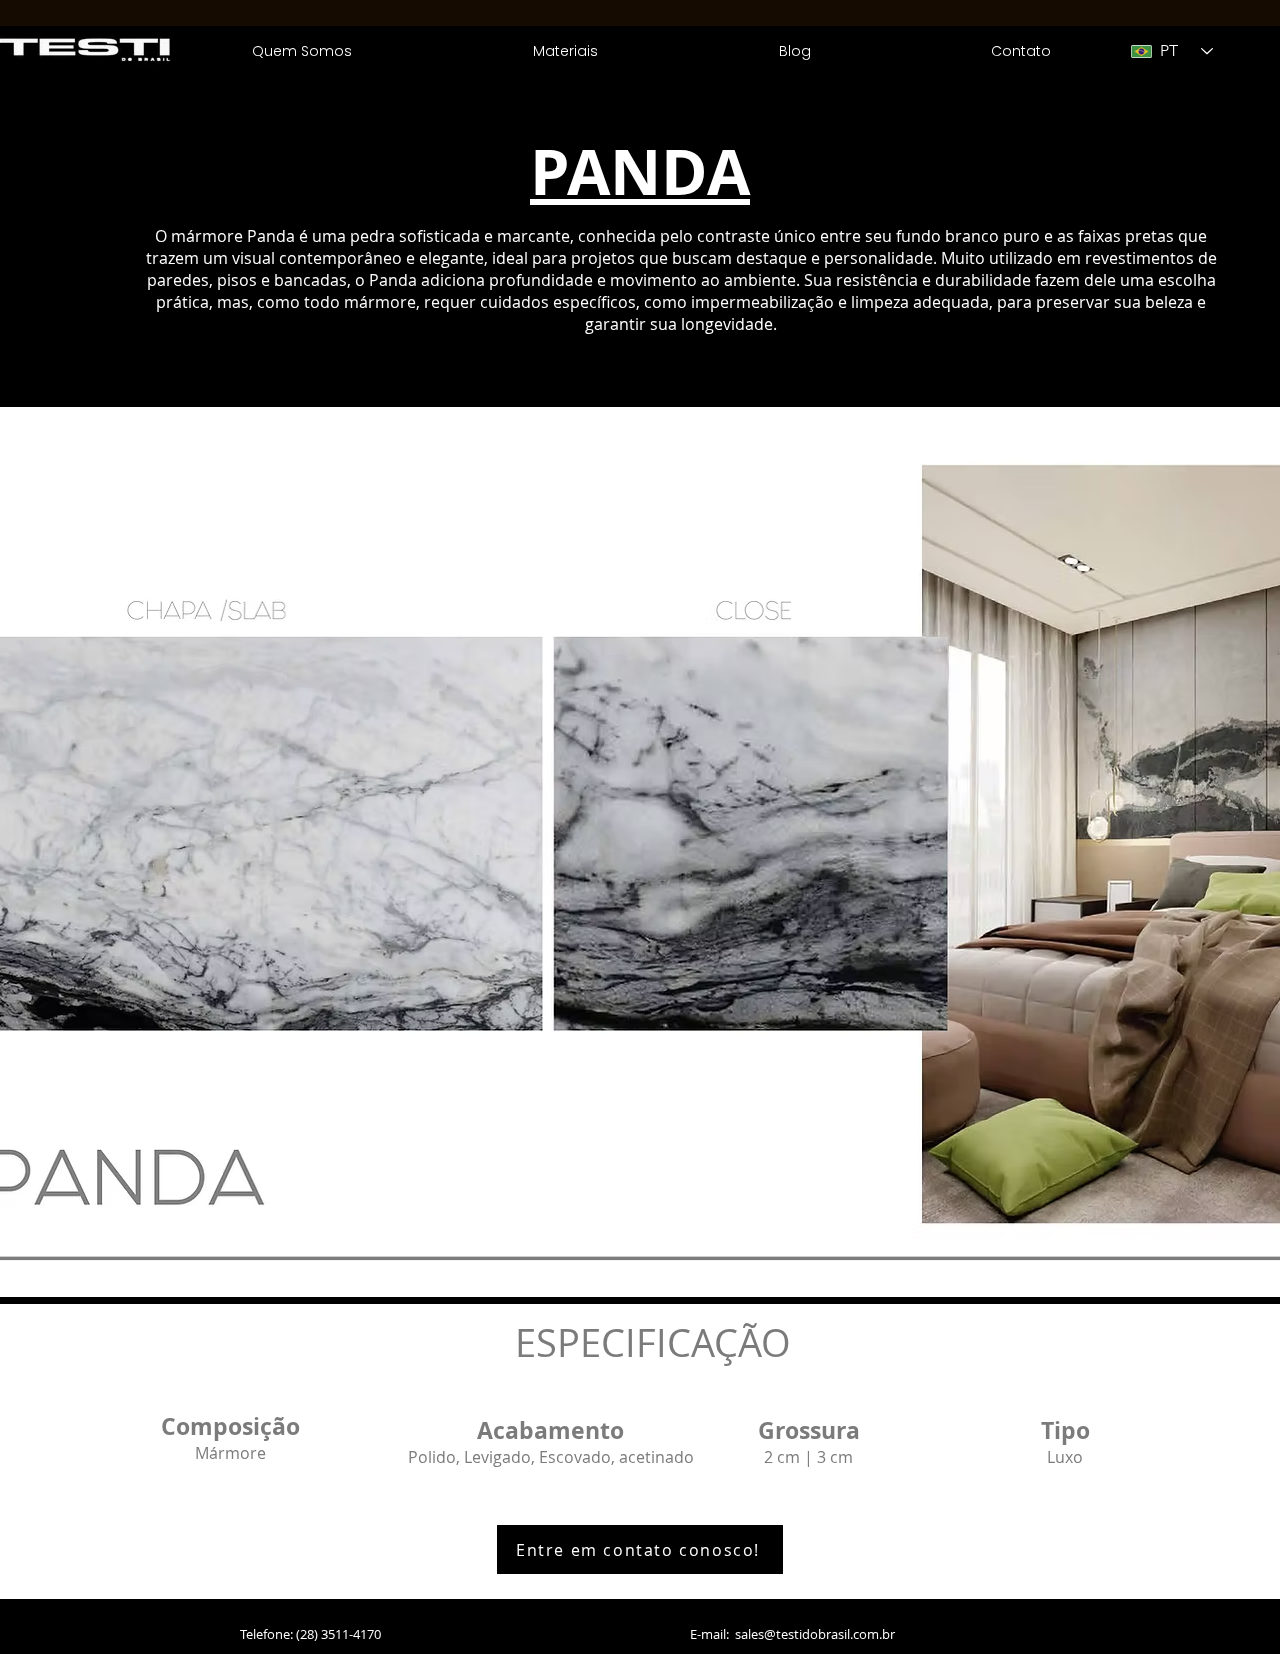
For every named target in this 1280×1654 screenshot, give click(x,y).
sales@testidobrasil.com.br (815, 1634)
